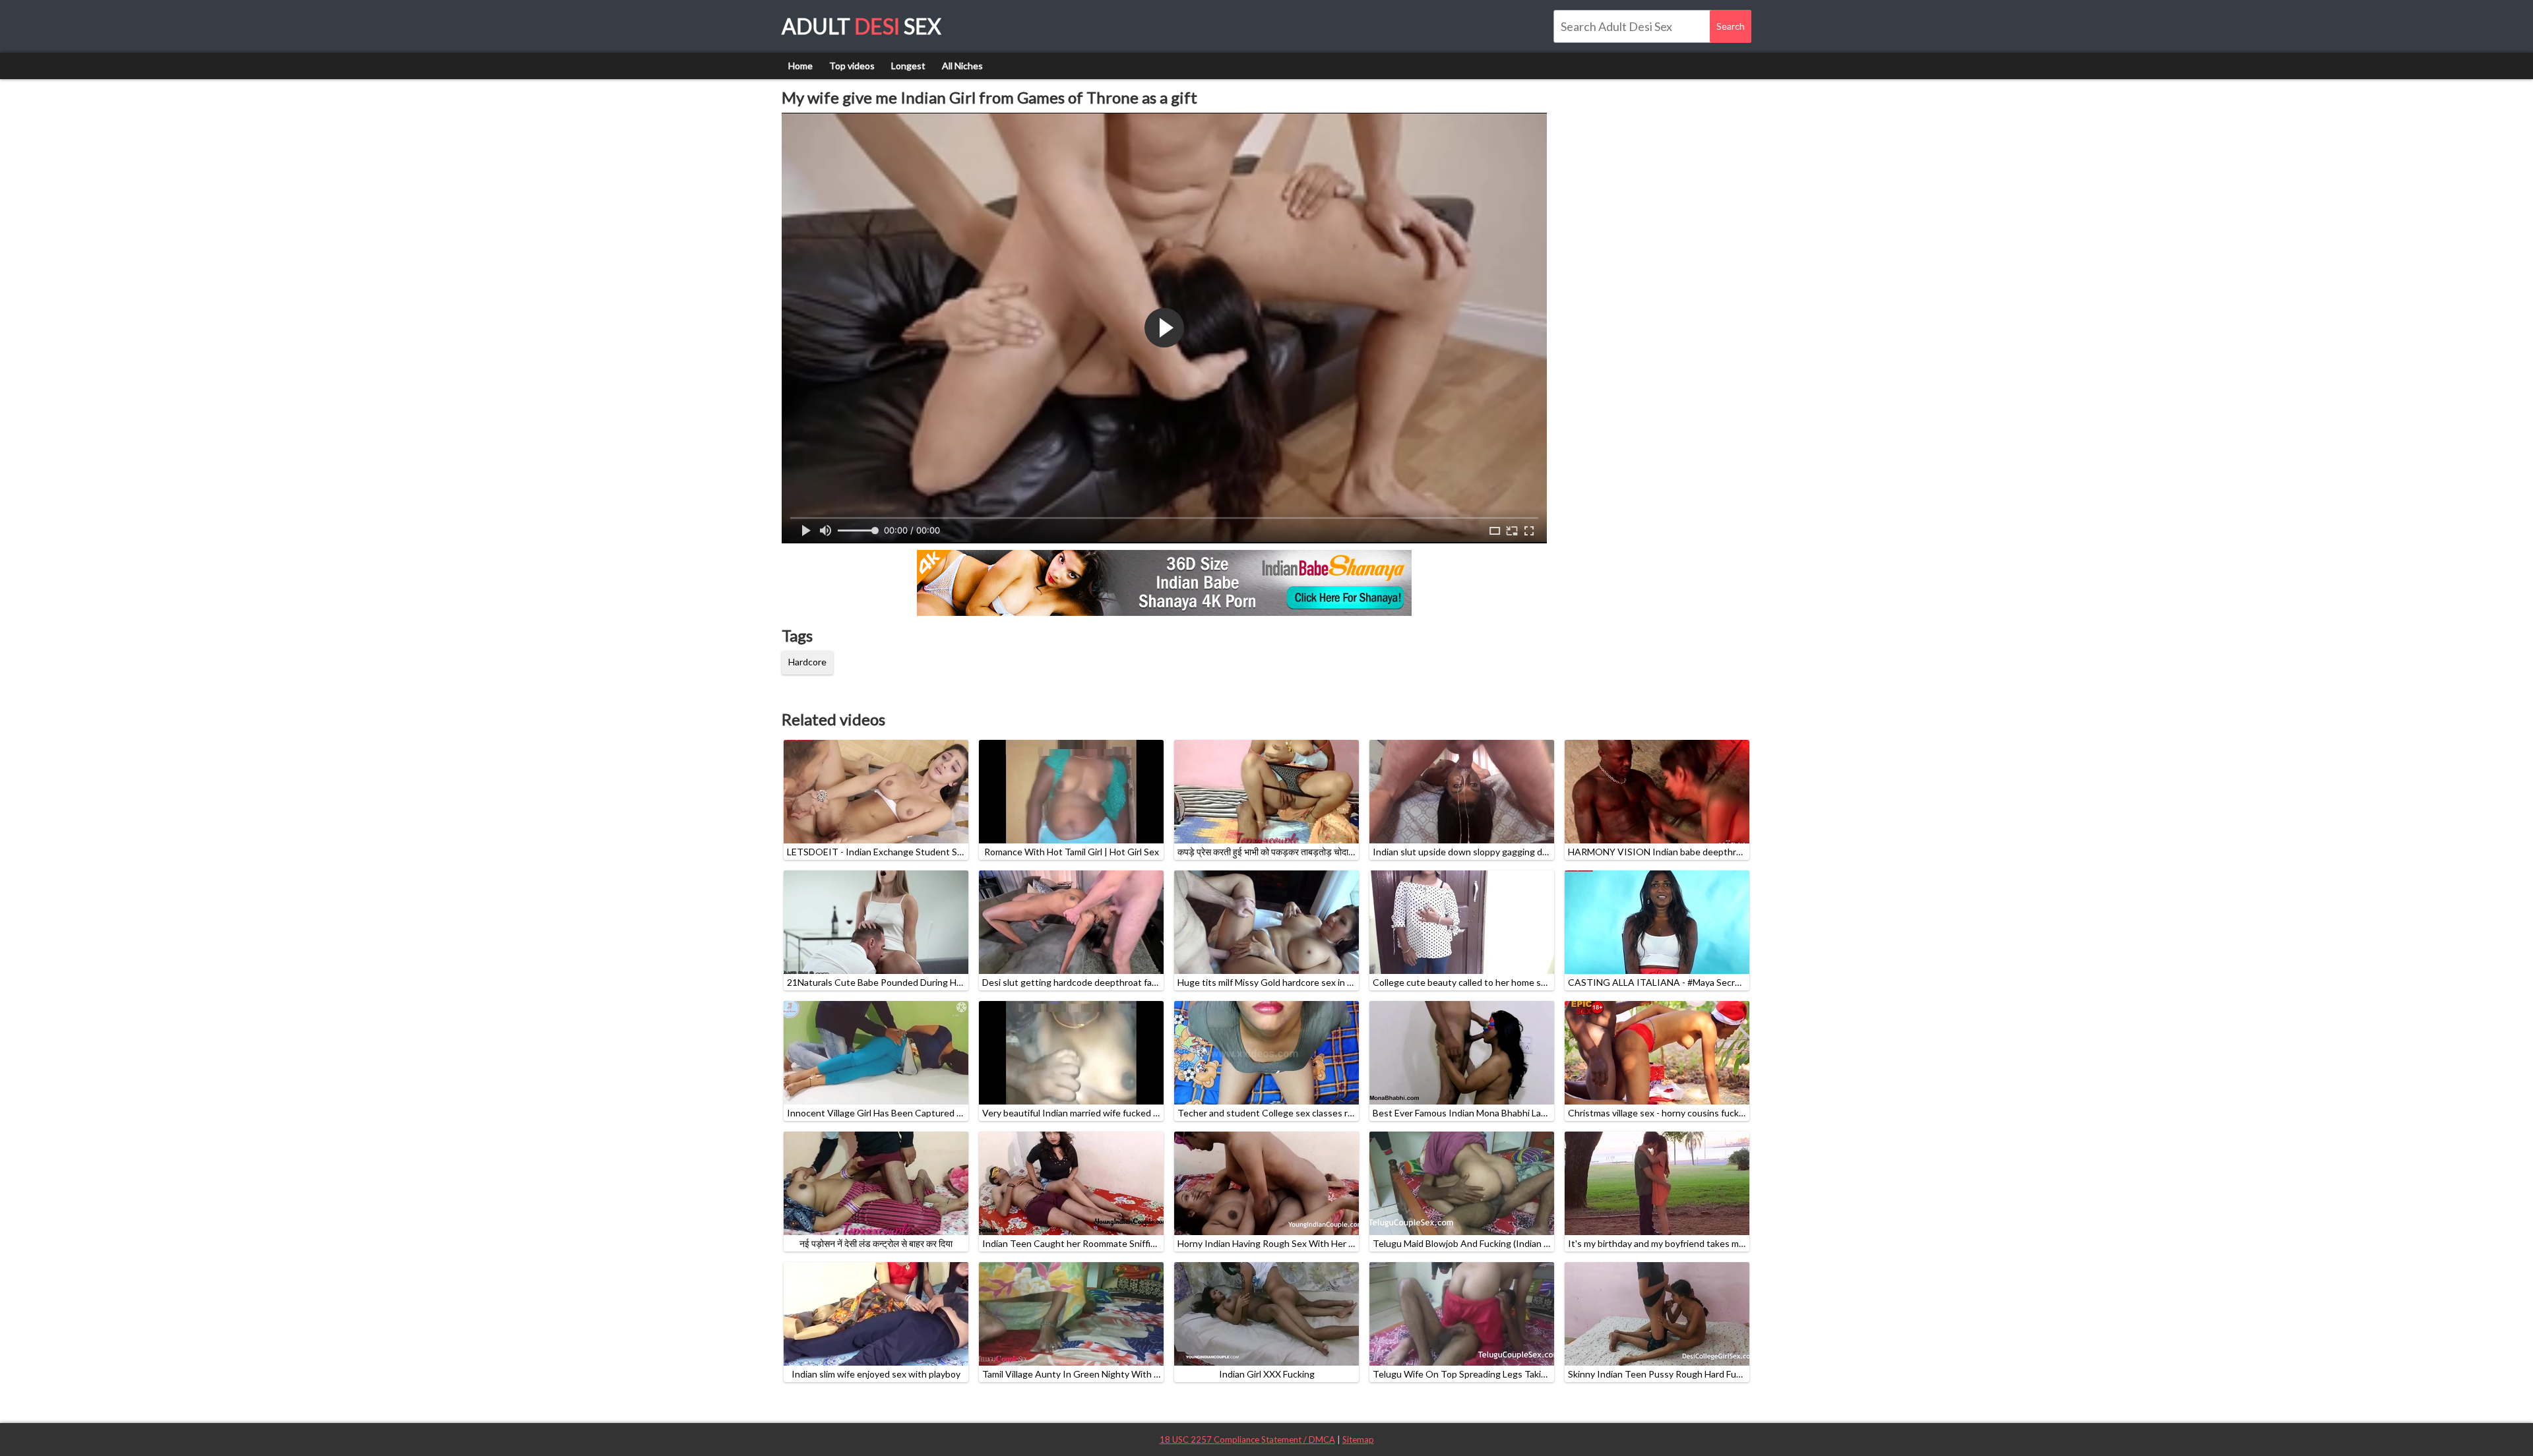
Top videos (852, 66)
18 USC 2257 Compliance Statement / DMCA (1247, 1440)
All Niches (962, 66)
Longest (908, 66)
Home (800, 66)
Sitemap (1358, 1440)
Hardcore (807, 662)
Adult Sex (861, 26)
